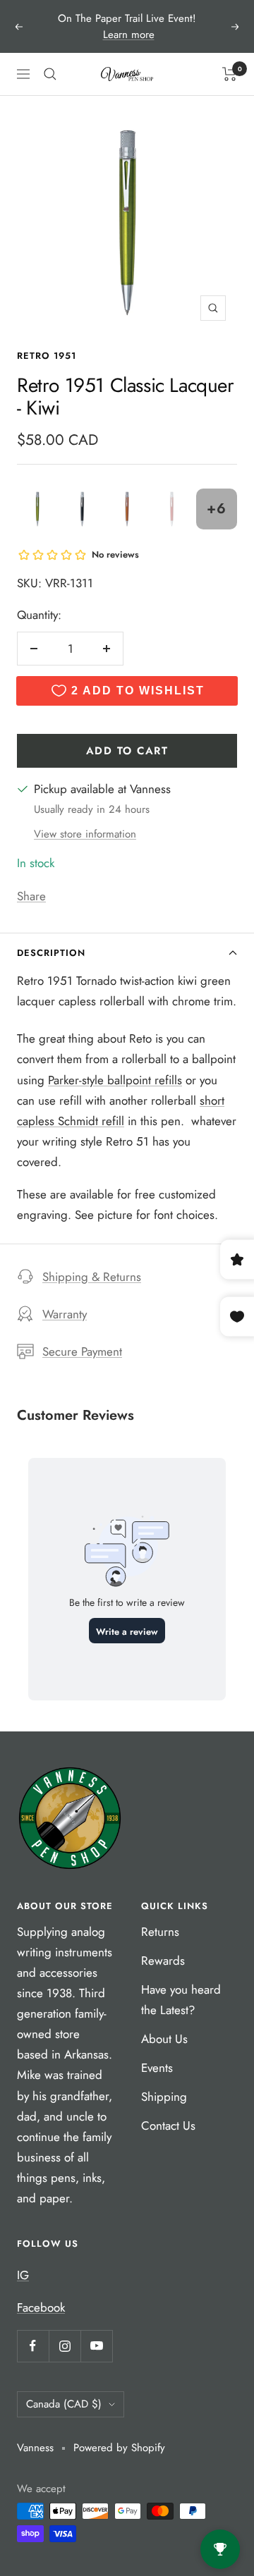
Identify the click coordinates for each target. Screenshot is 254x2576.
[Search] (50, 74)
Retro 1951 (47, 356)
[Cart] (230, 74)
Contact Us (168, 2126)
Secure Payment (82, 1351)
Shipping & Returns (92, 1277)
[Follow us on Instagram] (65, 2346)
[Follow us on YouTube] (96, 2346)
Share (31, 896)
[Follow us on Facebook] (33, 2346)
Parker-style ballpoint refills (115, 1080)
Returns (160, 1932)
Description (51, 953)
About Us (164, 2039)
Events (157, 2068)
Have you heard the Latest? (181, 2000)
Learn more (129, 35)
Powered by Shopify (119, 2448)
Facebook (41, 2307)
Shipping (164, 2097)
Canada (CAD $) (64, 2404)
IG (23, 2275)
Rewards (163, 1961)
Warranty (65, 1314)
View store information (85, 834)
